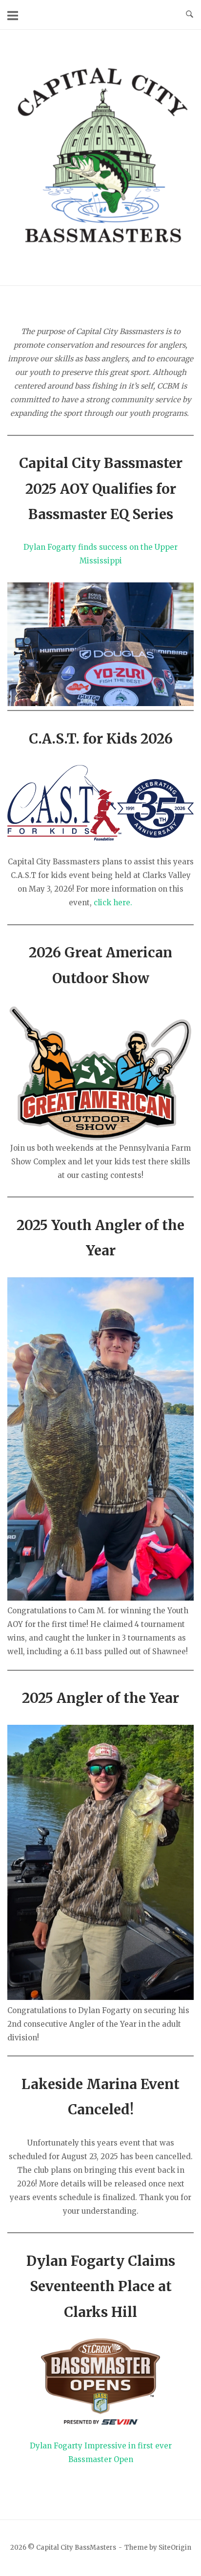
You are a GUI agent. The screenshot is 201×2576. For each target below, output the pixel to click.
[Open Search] (190, 15)
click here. (113, 903)
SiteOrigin (175, 2548)
